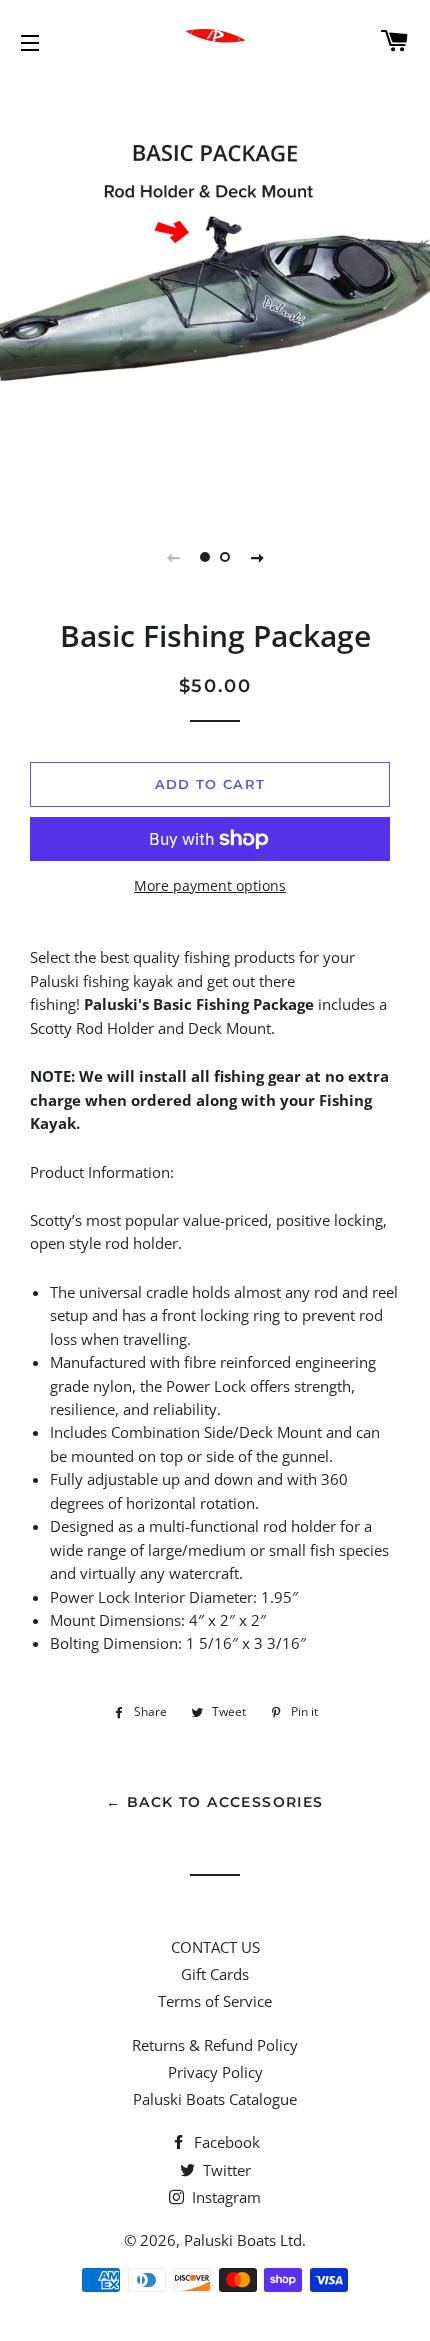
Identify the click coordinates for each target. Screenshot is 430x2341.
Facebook (225, 2142)
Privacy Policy (215, 2072)
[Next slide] (257, 557)
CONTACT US (215, 1947)
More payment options (210, 885)
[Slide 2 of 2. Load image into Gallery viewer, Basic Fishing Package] (225, 557)
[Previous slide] (173, 557)
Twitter (225, 2170)
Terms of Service (215, 2001)
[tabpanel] (215, 295)
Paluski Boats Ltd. (245, 2240)
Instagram (224, 2197)
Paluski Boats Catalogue (215, 2099)
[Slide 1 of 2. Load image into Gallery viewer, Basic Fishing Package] (205, 557)
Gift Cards (215, 1974)
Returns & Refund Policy (215, 2045)
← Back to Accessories (214, 1802)
